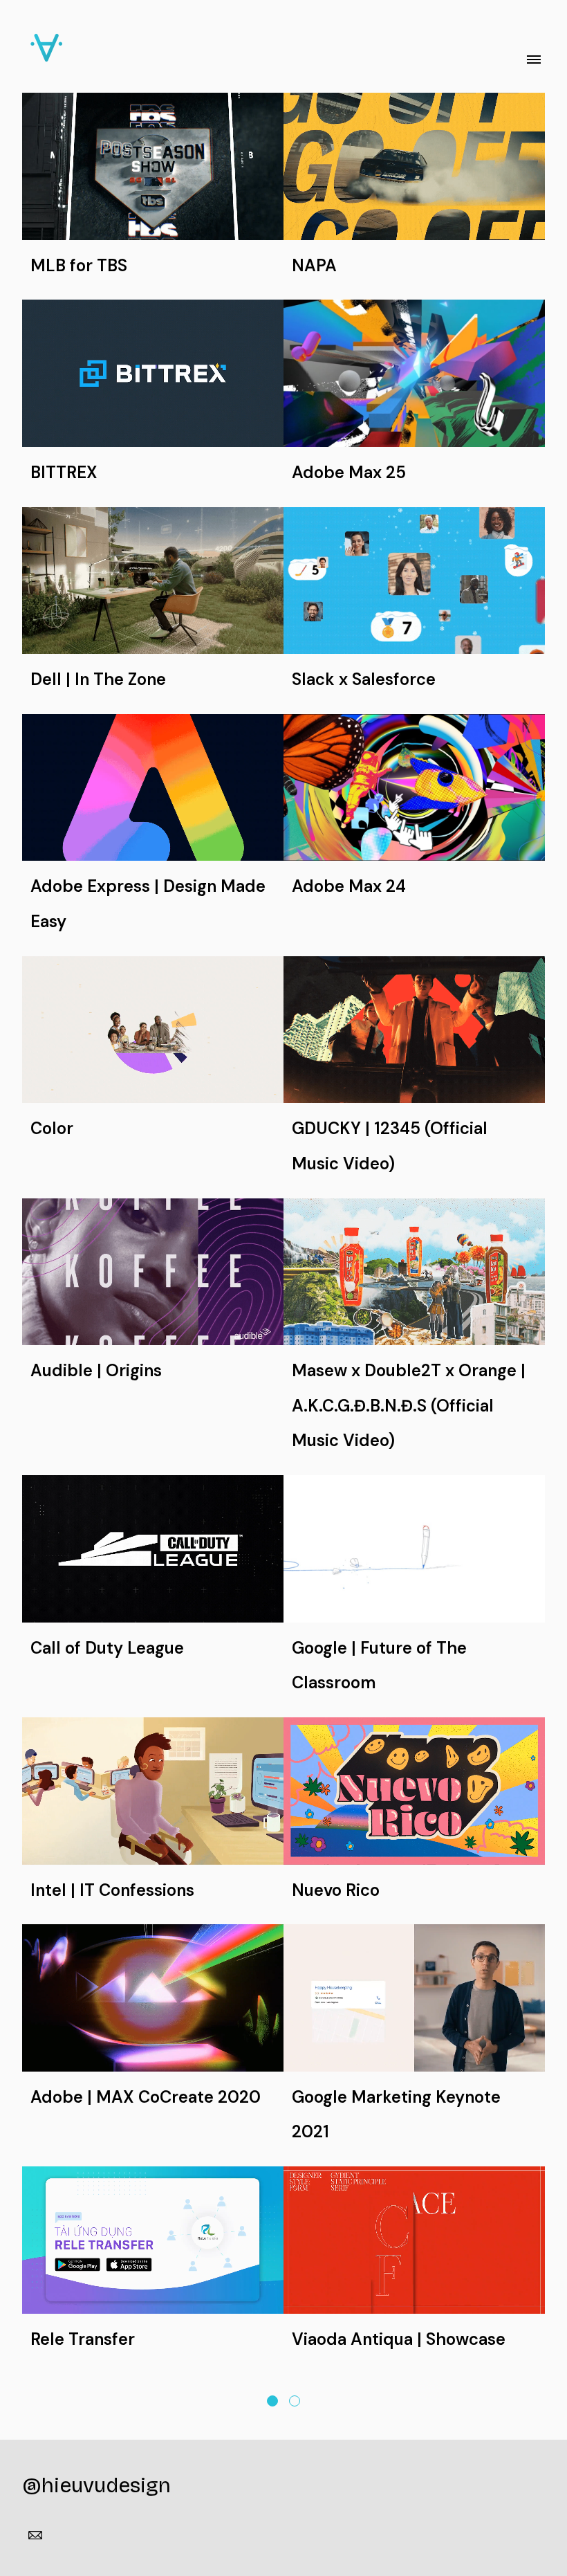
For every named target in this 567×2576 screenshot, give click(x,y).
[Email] (35, 2535)
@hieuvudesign (96, 2485)
